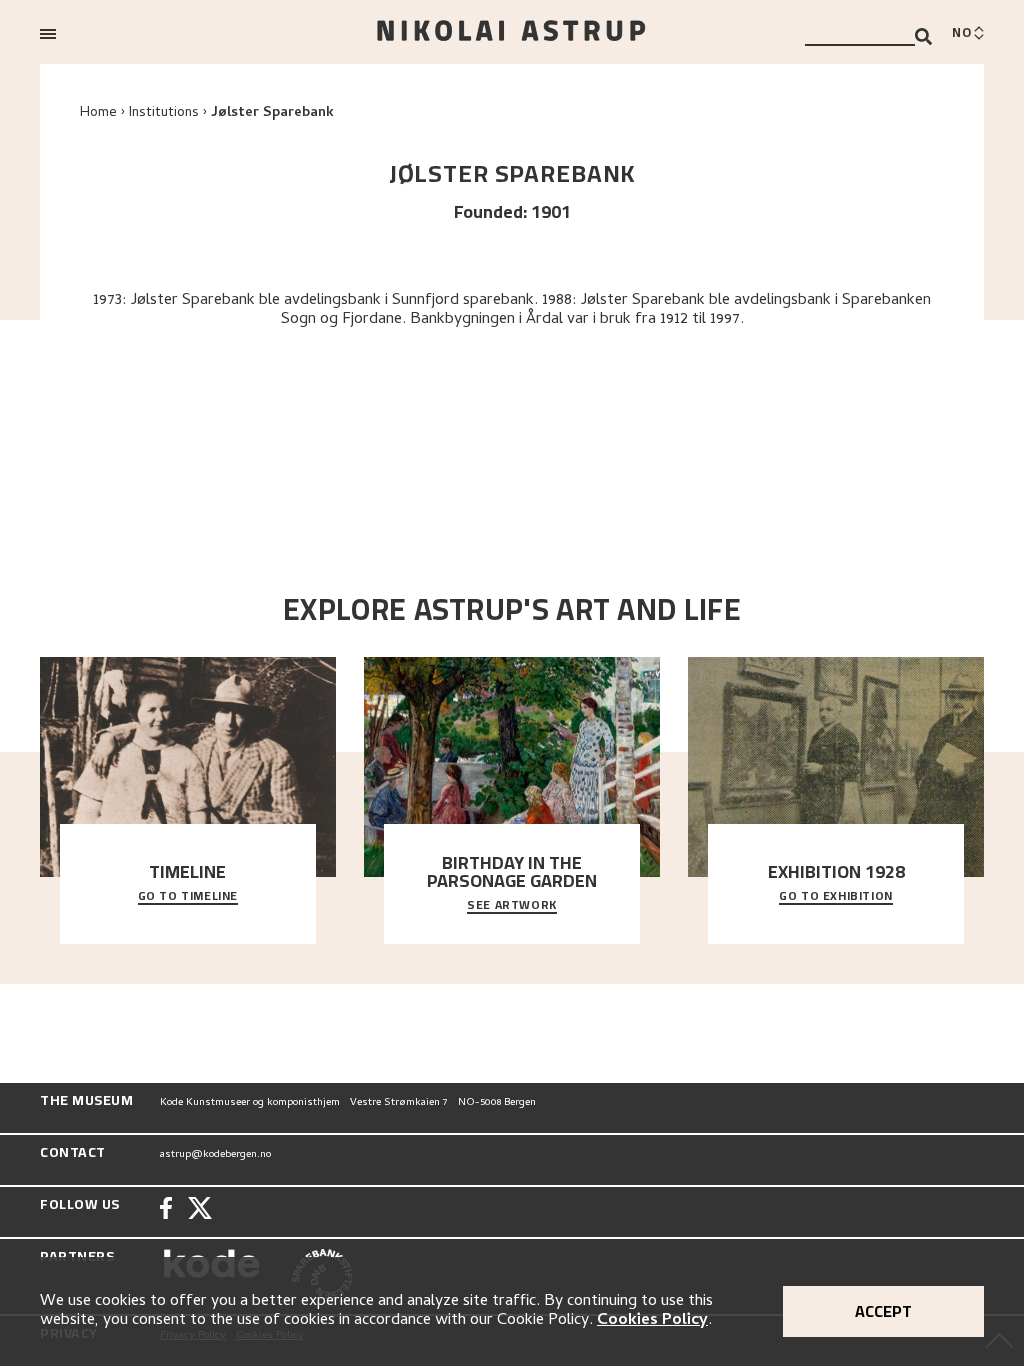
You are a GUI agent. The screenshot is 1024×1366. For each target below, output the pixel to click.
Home (98, 113)
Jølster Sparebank (272, 113)
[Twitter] (200, 1210)
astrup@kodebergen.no (215, 1155)
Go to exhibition (836, 897)
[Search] (923, 36)
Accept (883, 1311)
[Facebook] (166, 1210)
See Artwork (512, 906)
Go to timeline (188, 897)
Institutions (164, 113)
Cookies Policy (652, 1321)
